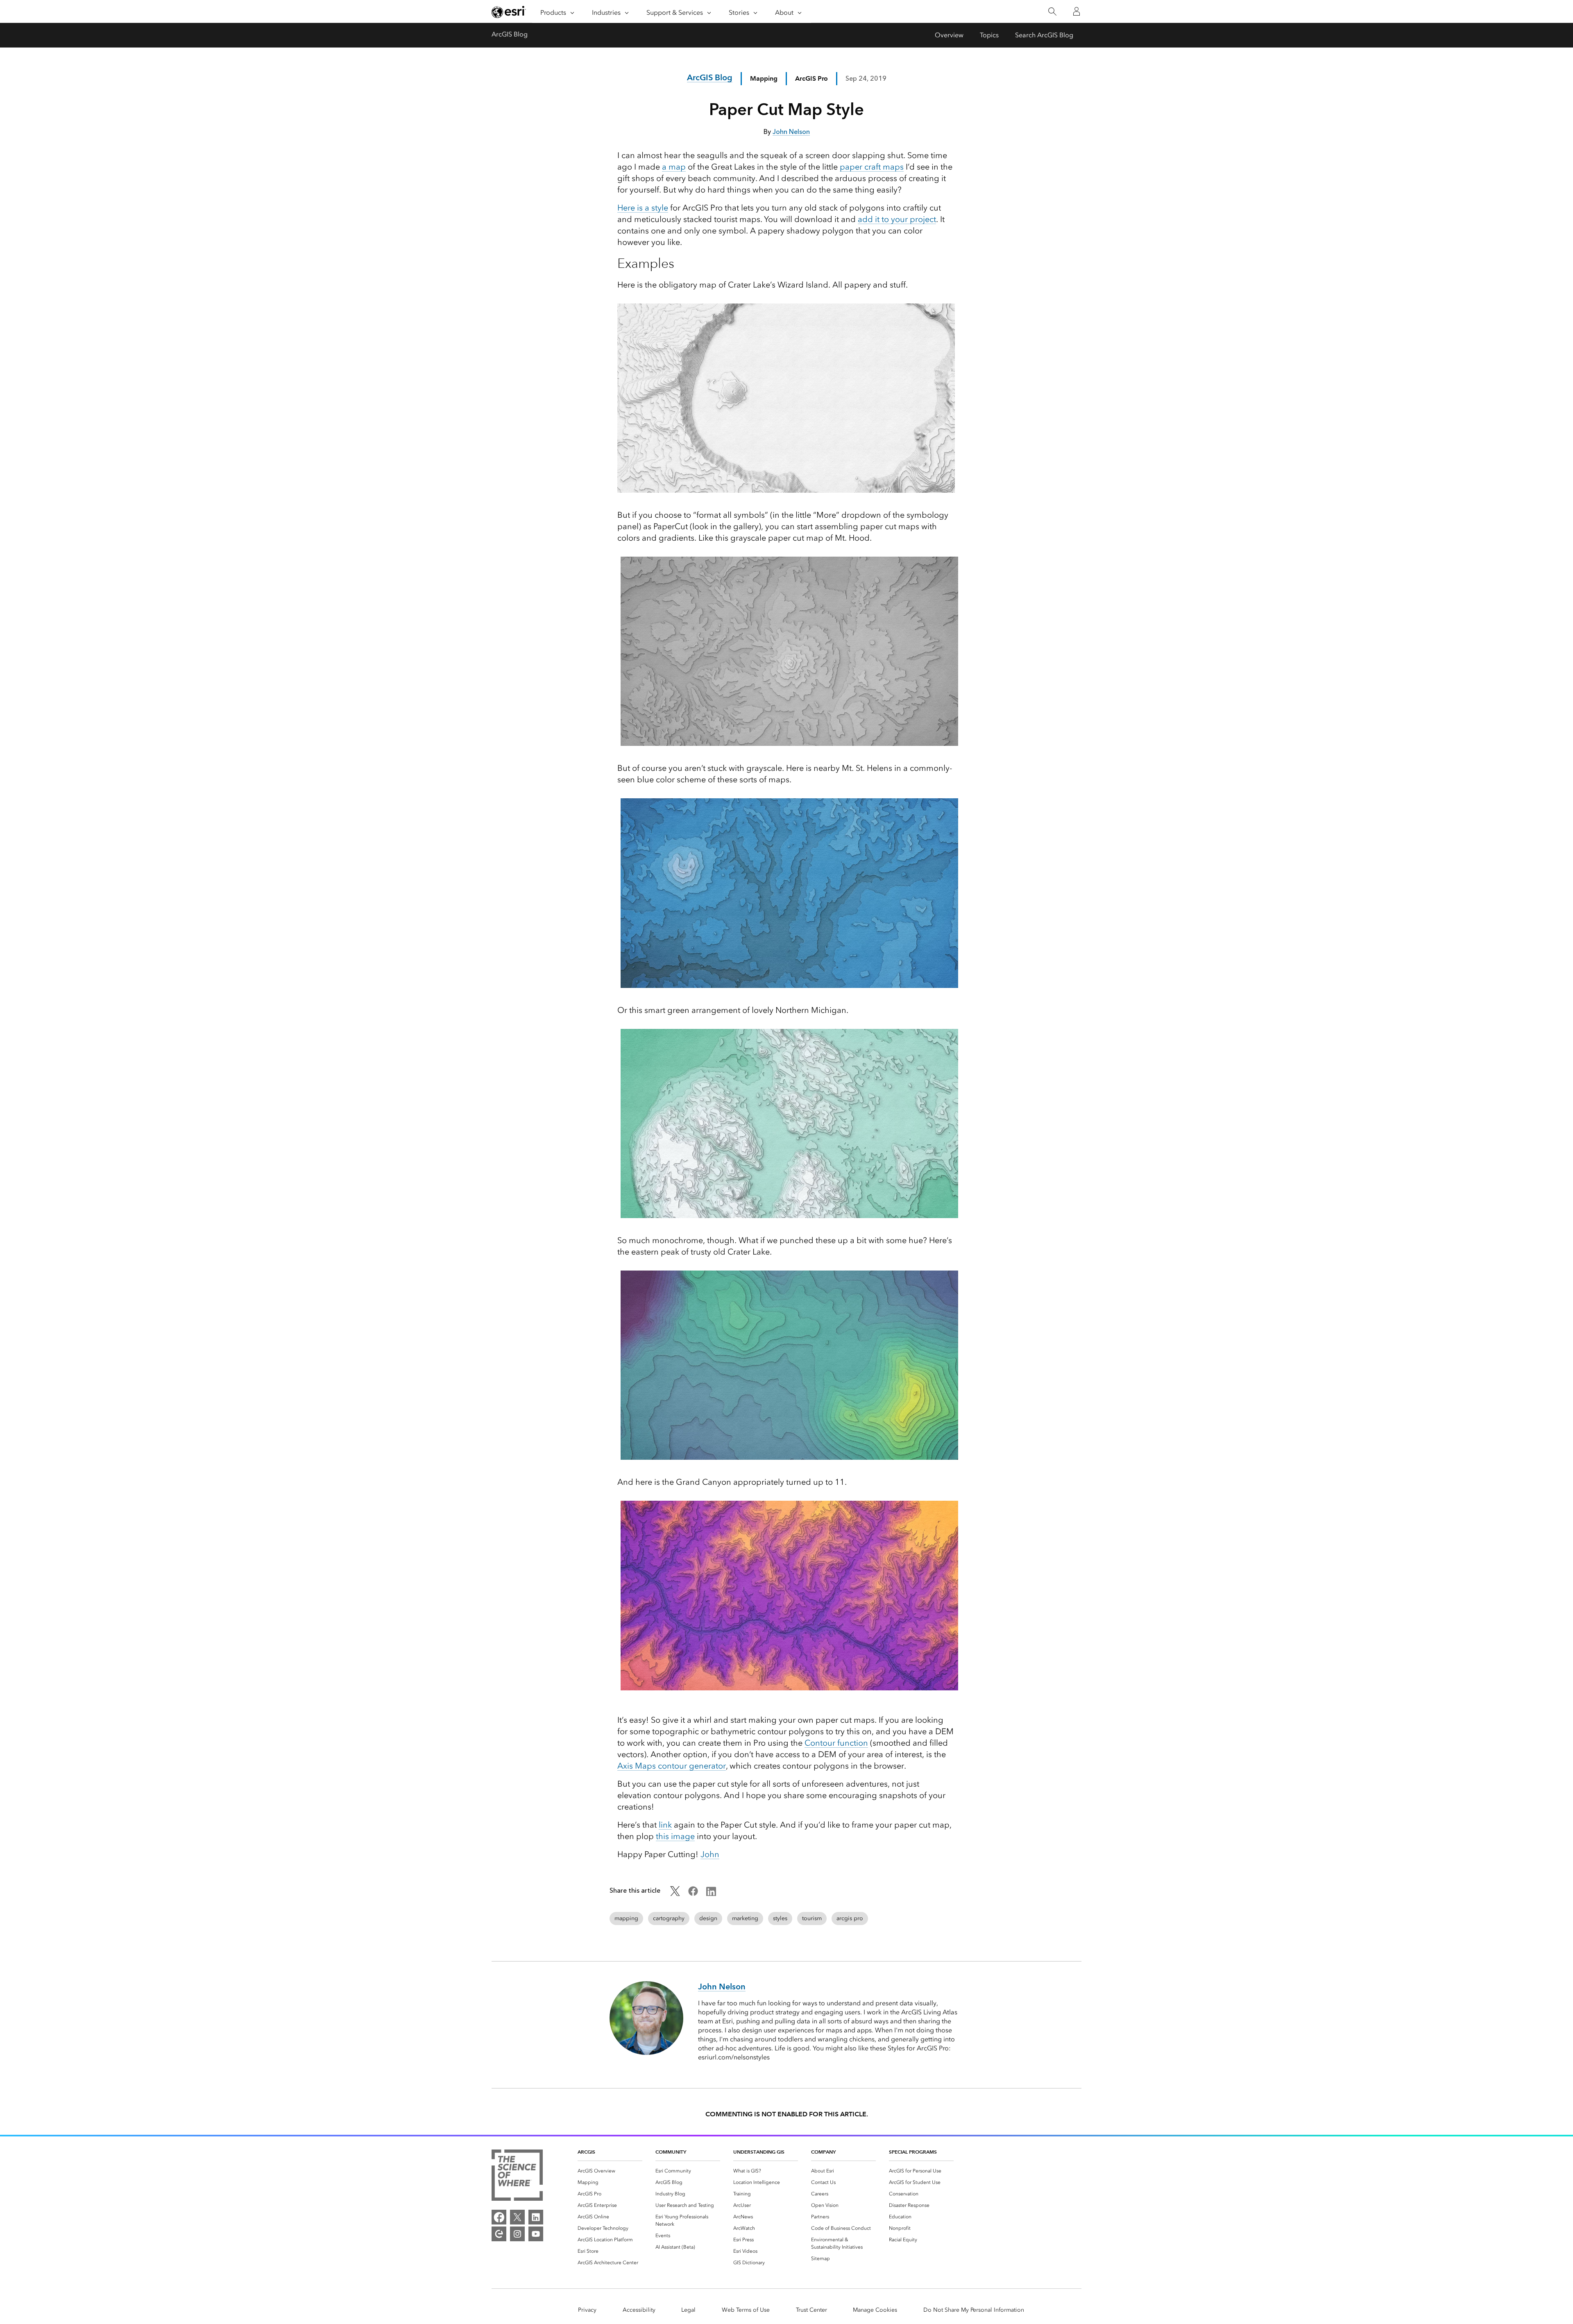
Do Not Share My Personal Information (974, 2310)
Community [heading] (671, 2152)
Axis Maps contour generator (672, 1766)
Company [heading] (823, 2152)
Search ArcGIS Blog (1044, 35)
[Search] (1052, 12)
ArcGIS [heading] (586, 2152)
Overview (949, 35)
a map (674, 167)
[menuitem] (610, 2171)
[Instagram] (517, 2234)
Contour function (836, 1743)
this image (675, 1836)
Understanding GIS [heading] (759, 2152)
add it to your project (897, 219)
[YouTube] (536, 2234)
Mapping (764, 78)
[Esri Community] (499, 2234)
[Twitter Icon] (675, 1894)
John (710, 1854)
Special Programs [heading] (913, 2152)
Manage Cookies (875, 2310)
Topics (989, 35)
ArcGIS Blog (510, 34)
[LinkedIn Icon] (711, 1894)
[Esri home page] (509, 12)
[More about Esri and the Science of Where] (517, 2177)
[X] (517, 2217)
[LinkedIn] (536, 2217)
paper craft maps (872, 167)
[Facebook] (499, 2217)
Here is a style (643, 208)
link (665, 1825)
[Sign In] (1077, 11)
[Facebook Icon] (693, 1894)
